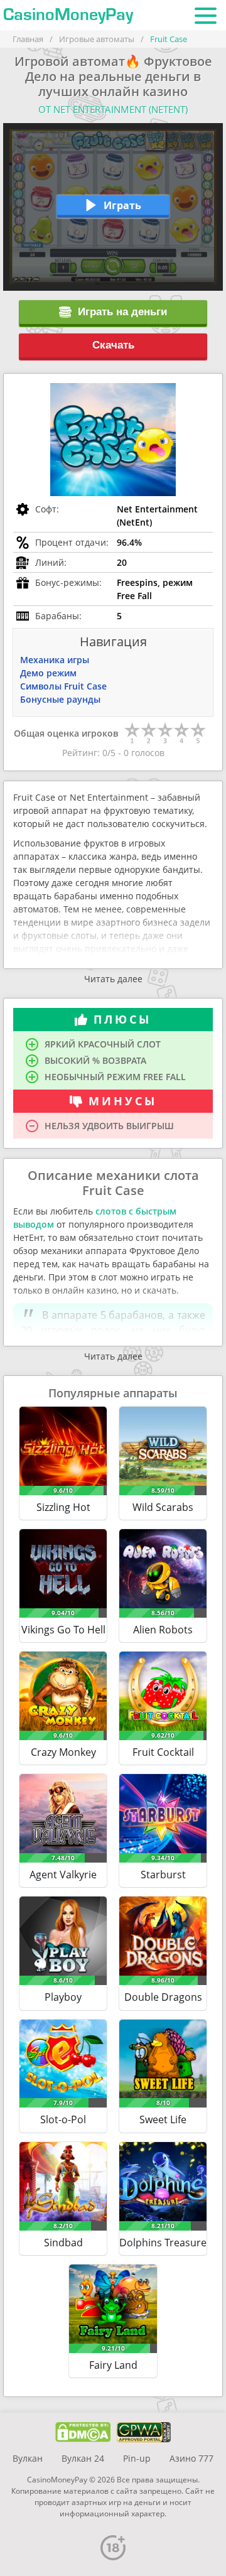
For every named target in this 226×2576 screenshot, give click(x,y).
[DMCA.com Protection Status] (83, 2432)
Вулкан (28, 2458)
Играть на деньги (122, 312)
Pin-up (137, 2458)
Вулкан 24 (83, 2458)
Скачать (113, 345)
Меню (206, 15)
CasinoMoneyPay (68, 15)
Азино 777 (191, 2458)
